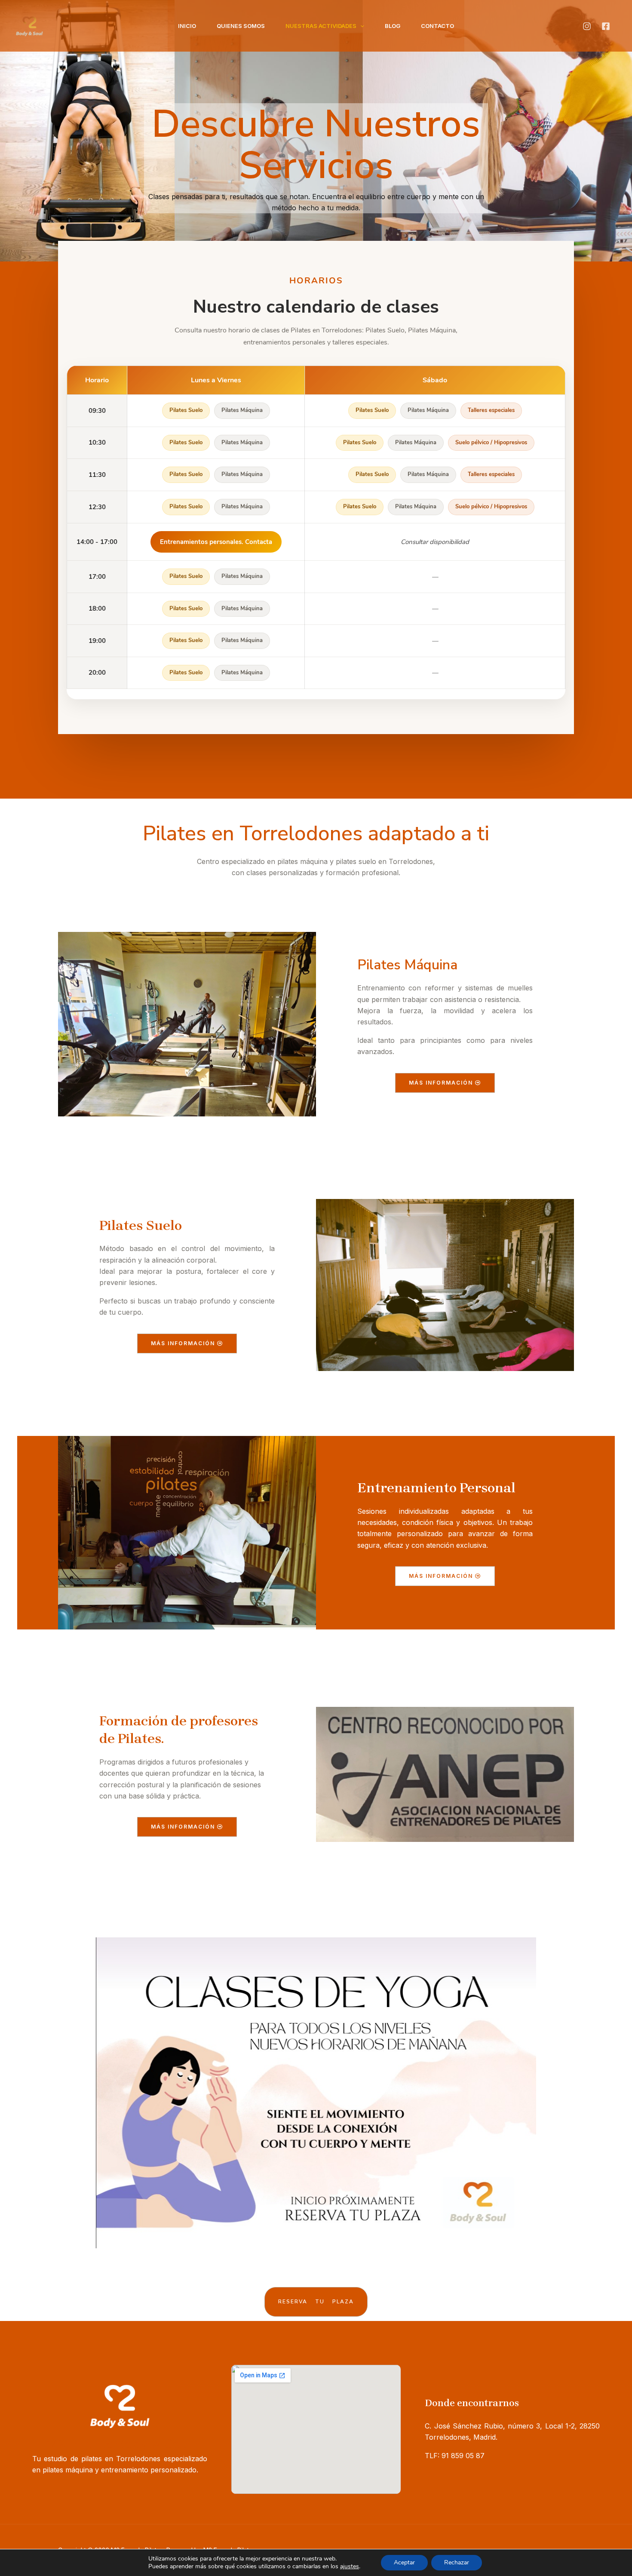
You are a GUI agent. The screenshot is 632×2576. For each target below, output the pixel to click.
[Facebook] (606, 26)
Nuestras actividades (321, 26)
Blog (393, 26)
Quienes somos (241, 26)
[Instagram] (587, 26)
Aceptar (404, 2562)
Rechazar (457, 2562)
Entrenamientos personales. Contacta (216, 542)
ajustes (350, 2566)
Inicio (187, 26)
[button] (360, 26)
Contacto (437, 26)
